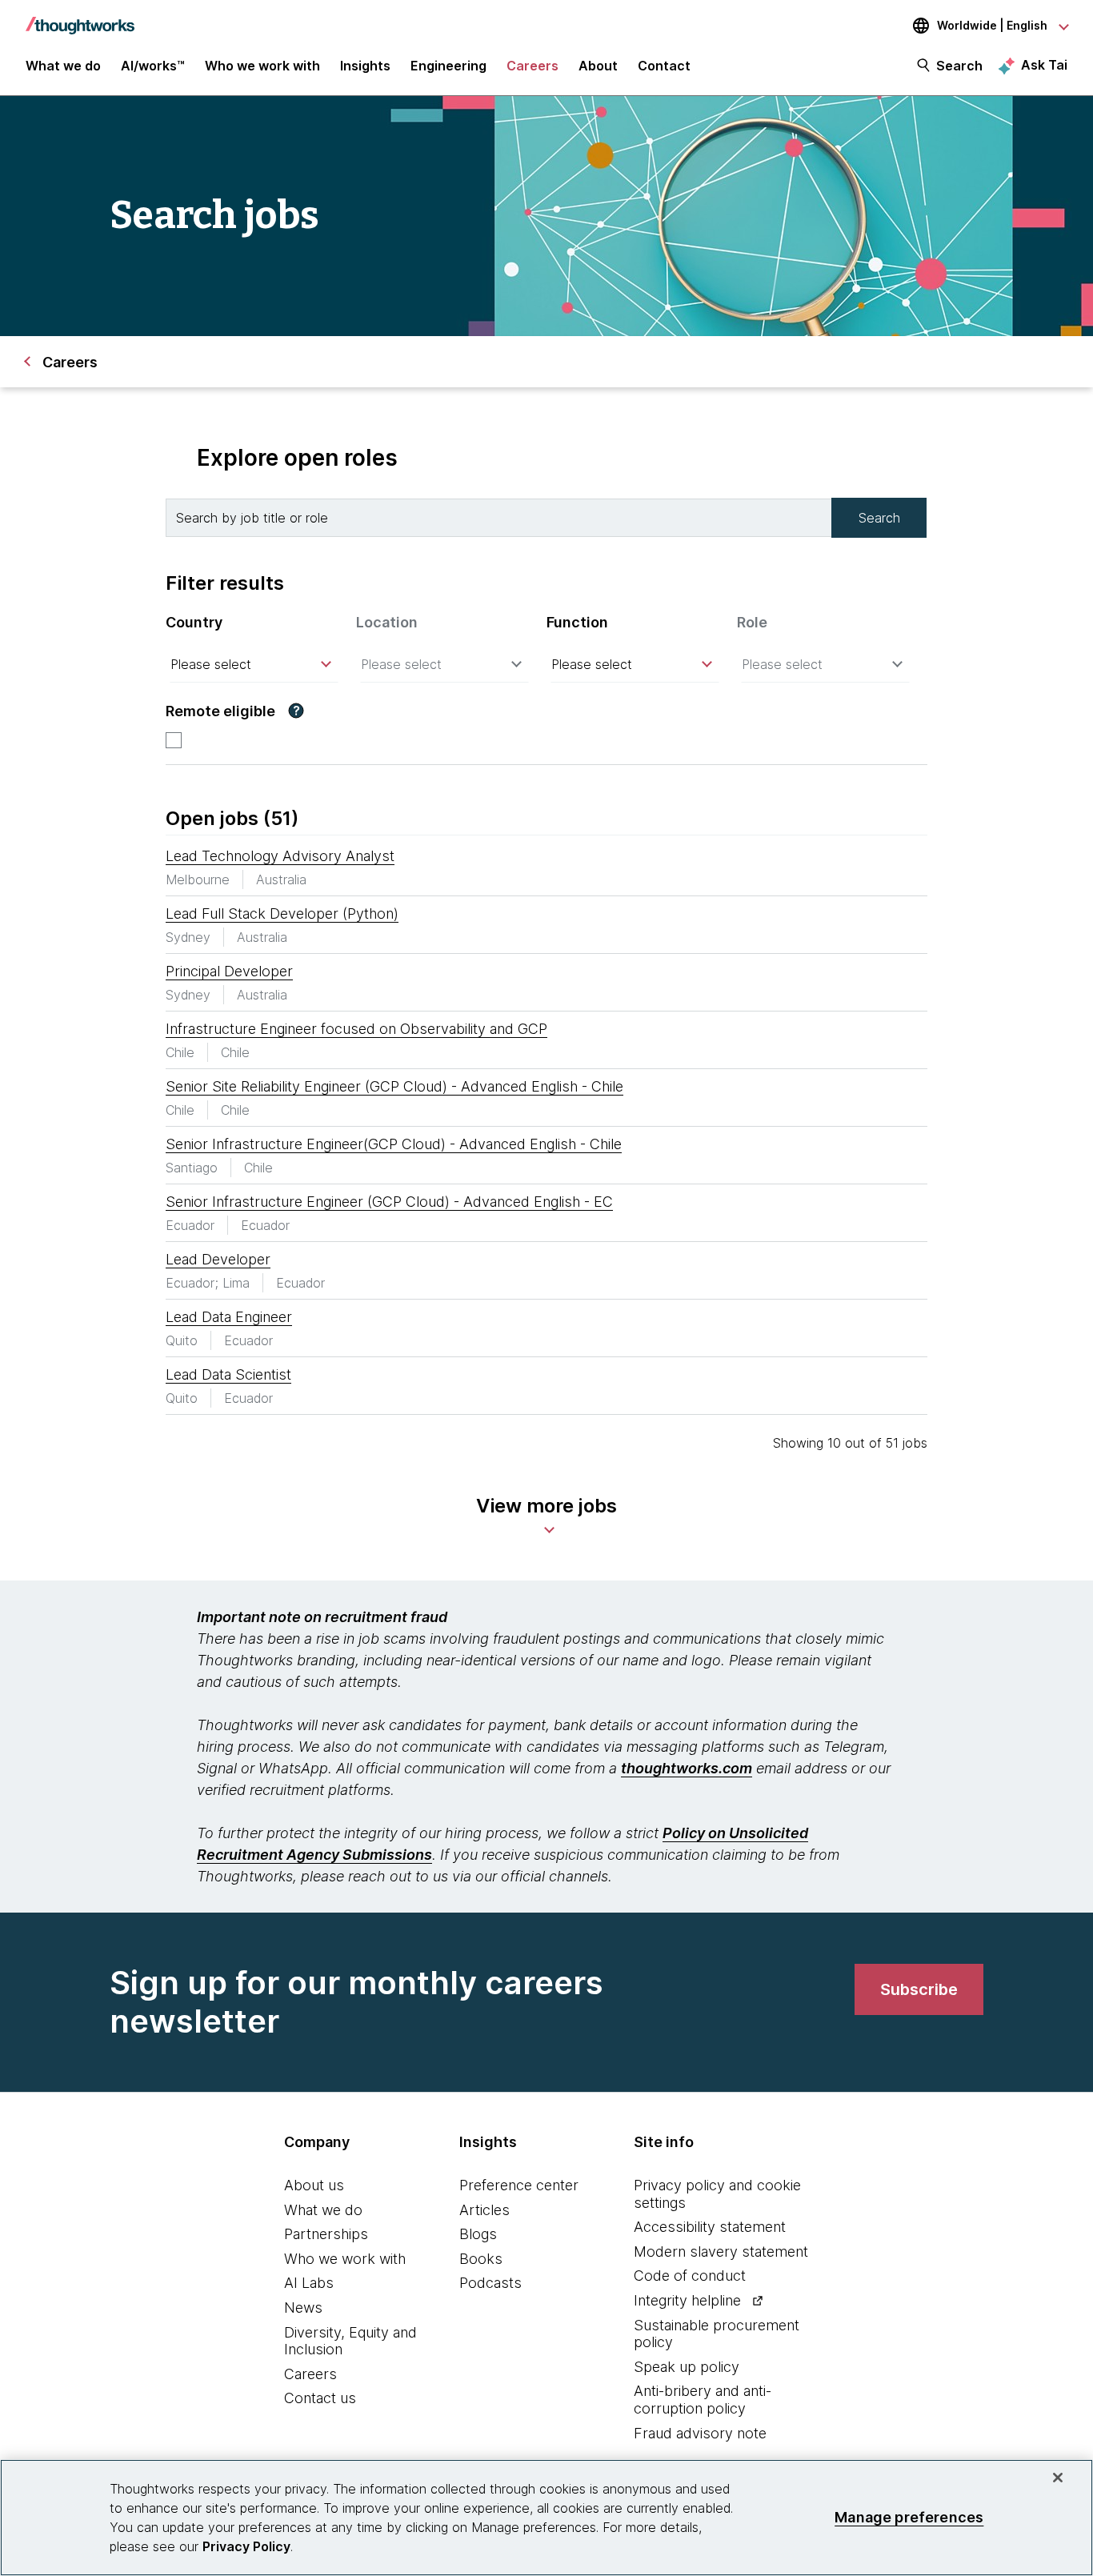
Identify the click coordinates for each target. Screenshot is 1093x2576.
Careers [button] (532, 66)
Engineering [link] (448, 66)
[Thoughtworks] (80, 18)
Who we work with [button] (262, 66)
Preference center (519, 2185)
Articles (484, 2210)
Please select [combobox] (211, 664)
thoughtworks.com (687, 1768)
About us (314, 2185)
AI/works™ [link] (153, 66)
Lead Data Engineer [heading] (229, 1317)
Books (481, 2259)
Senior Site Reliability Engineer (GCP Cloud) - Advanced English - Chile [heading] (394, 1086)
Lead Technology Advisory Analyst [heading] (280, 856)
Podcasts (490, 2283)
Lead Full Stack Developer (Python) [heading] (282, 913)
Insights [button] (365, 66)
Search (959, 66)
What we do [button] (63, 66)
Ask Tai (1044, 65)
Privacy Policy (246, 2546)
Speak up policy (687, 2367)
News (303, 2308)
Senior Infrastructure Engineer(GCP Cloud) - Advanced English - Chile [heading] (394, 1144)
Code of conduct (690, 2276)
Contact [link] (664, 66)
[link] (919, 1989)
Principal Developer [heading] (229, 971)
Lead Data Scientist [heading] (228, 1374)
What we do (323, 2210)
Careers (310, 2374)
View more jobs (546, 1506)
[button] (296, 711)
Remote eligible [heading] (220, 711)
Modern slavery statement (721, 2251)
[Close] (1058, 2478)
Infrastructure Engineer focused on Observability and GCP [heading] (356, 1029)
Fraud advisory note (700, 2433)
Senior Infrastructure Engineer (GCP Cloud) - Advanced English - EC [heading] (389, 1202)
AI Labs (309, 2283)
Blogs (478, 2234)
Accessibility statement (710, 2227)
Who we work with (345, 2259)
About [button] (598, 66)
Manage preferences (909, 2517)
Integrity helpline (687, 2300)
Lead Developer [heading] (218, 1259)
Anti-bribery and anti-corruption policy (703, 2400)
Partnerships (326, 2234)
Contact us (320, 2398)
